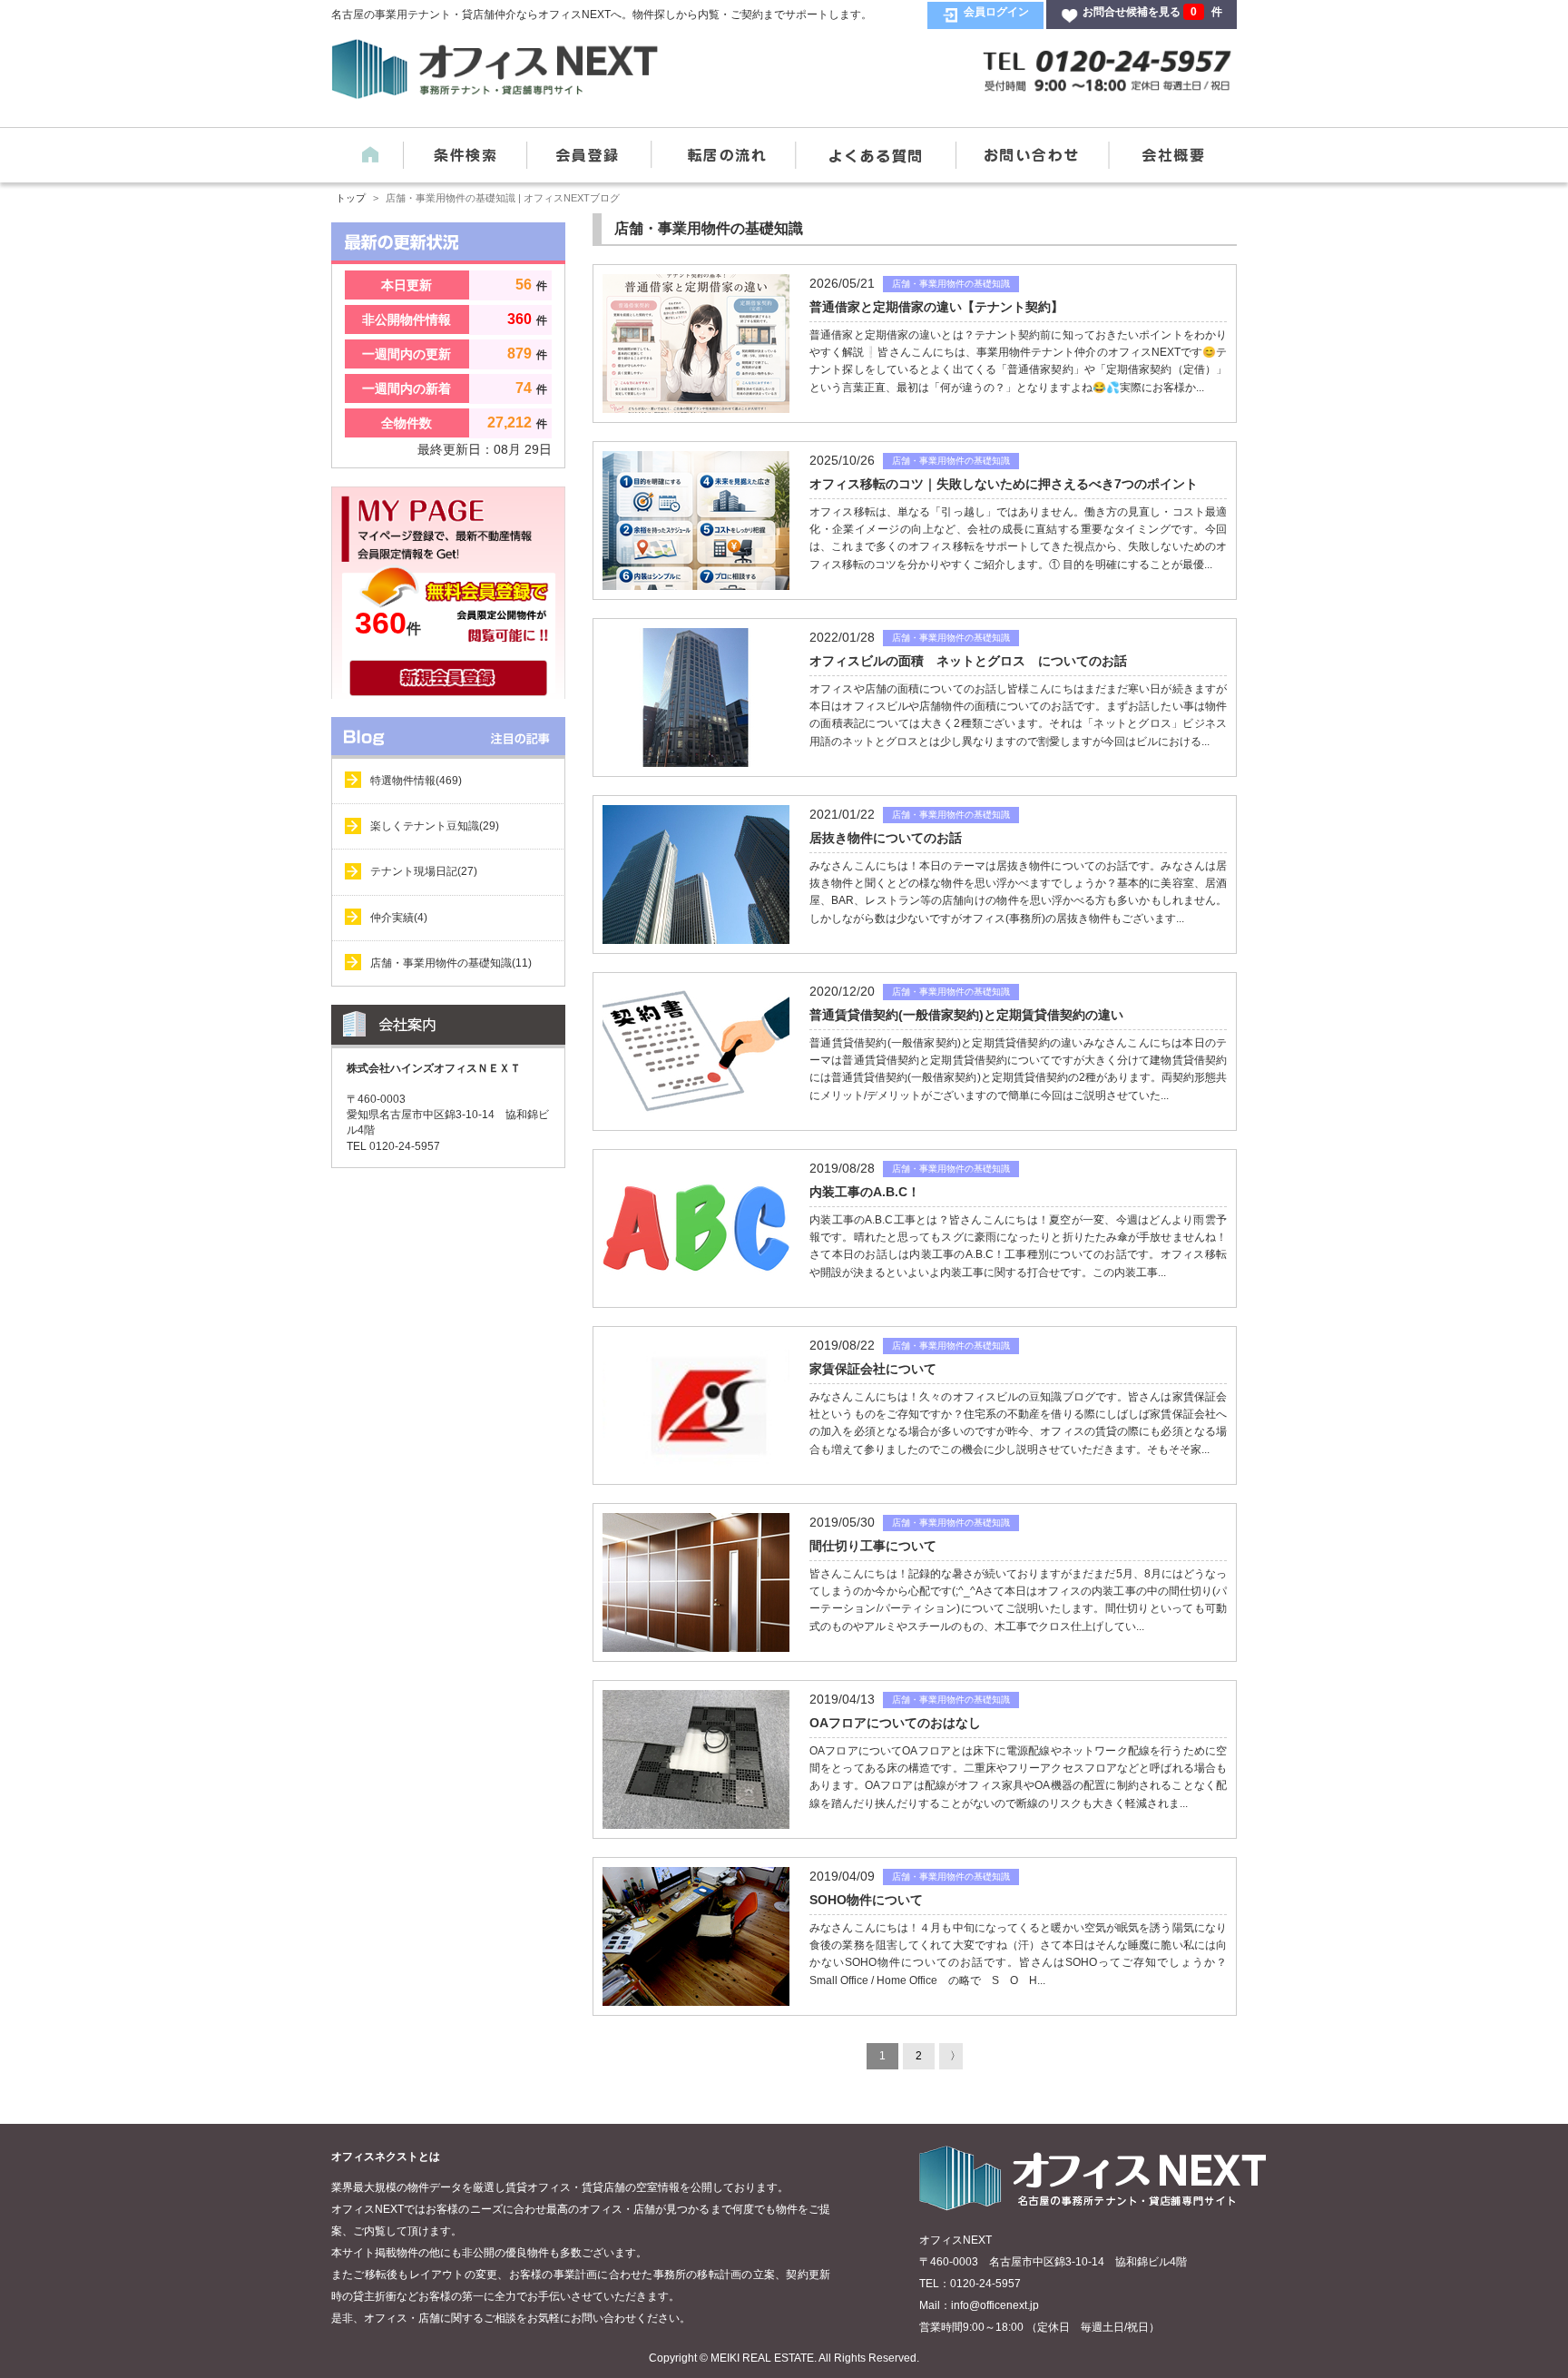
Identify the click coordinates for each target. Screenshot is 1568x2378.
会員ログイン (996, 12)
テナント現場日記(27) (424, 871)
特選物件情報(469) (416, 781)
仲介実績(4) (399, 918)
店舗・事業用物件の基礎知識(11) (451, 963)
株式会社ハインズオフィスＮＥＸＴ (434, 1068)
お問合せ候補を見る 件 (1152, 12)
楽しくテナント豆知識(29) (435, 826)
